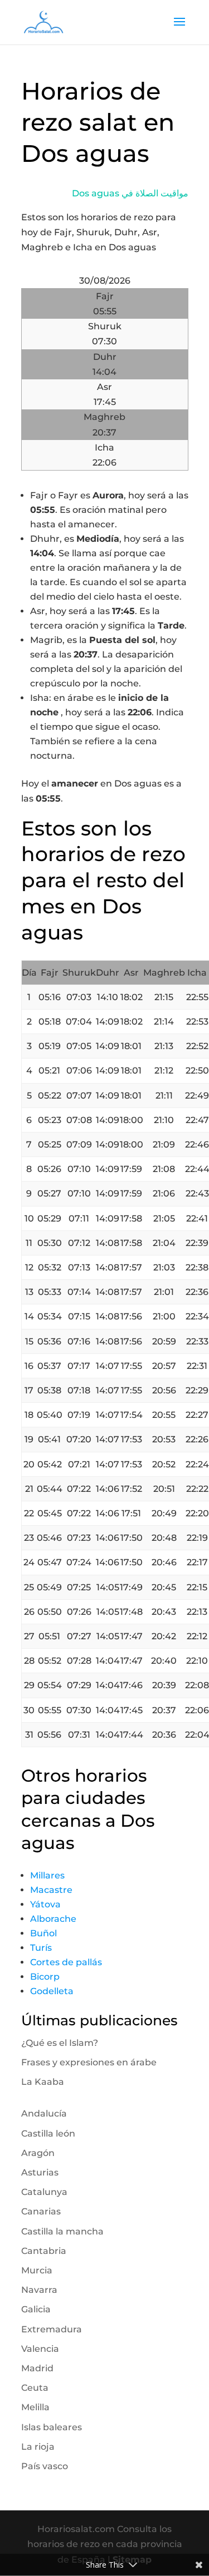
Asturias (40, 2172)
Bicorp (45, 1977)
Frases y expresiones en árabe (89, 2062)
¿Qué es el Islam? (60, 2043)
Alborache (53, 1919)
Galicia (36, 2309)
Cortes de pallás (66, 1962)
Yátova (45, 1904)
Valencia (40, 2349)
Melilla (35, 2407)
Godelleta (52, 1991)
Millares (47, 1875)
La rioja (38, 2447)
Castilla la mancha (62, 2231)
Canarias (41, 2211)
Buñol (43, 1933)
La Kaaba (43, 2082)
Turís (41, 1948)
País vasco (45, 2466)
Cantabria (44, 2251)
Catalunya (44, 2192)
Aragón (38, 2153)
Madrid (37, 2368)
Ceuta (35, 2388)
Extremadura (52, 2329)
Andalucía (44, 2113)
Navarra (39, 2290)
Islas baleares (52, 2427)
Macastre (51, 1890)
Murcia (37, 2270)
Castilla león (48, 2134)
